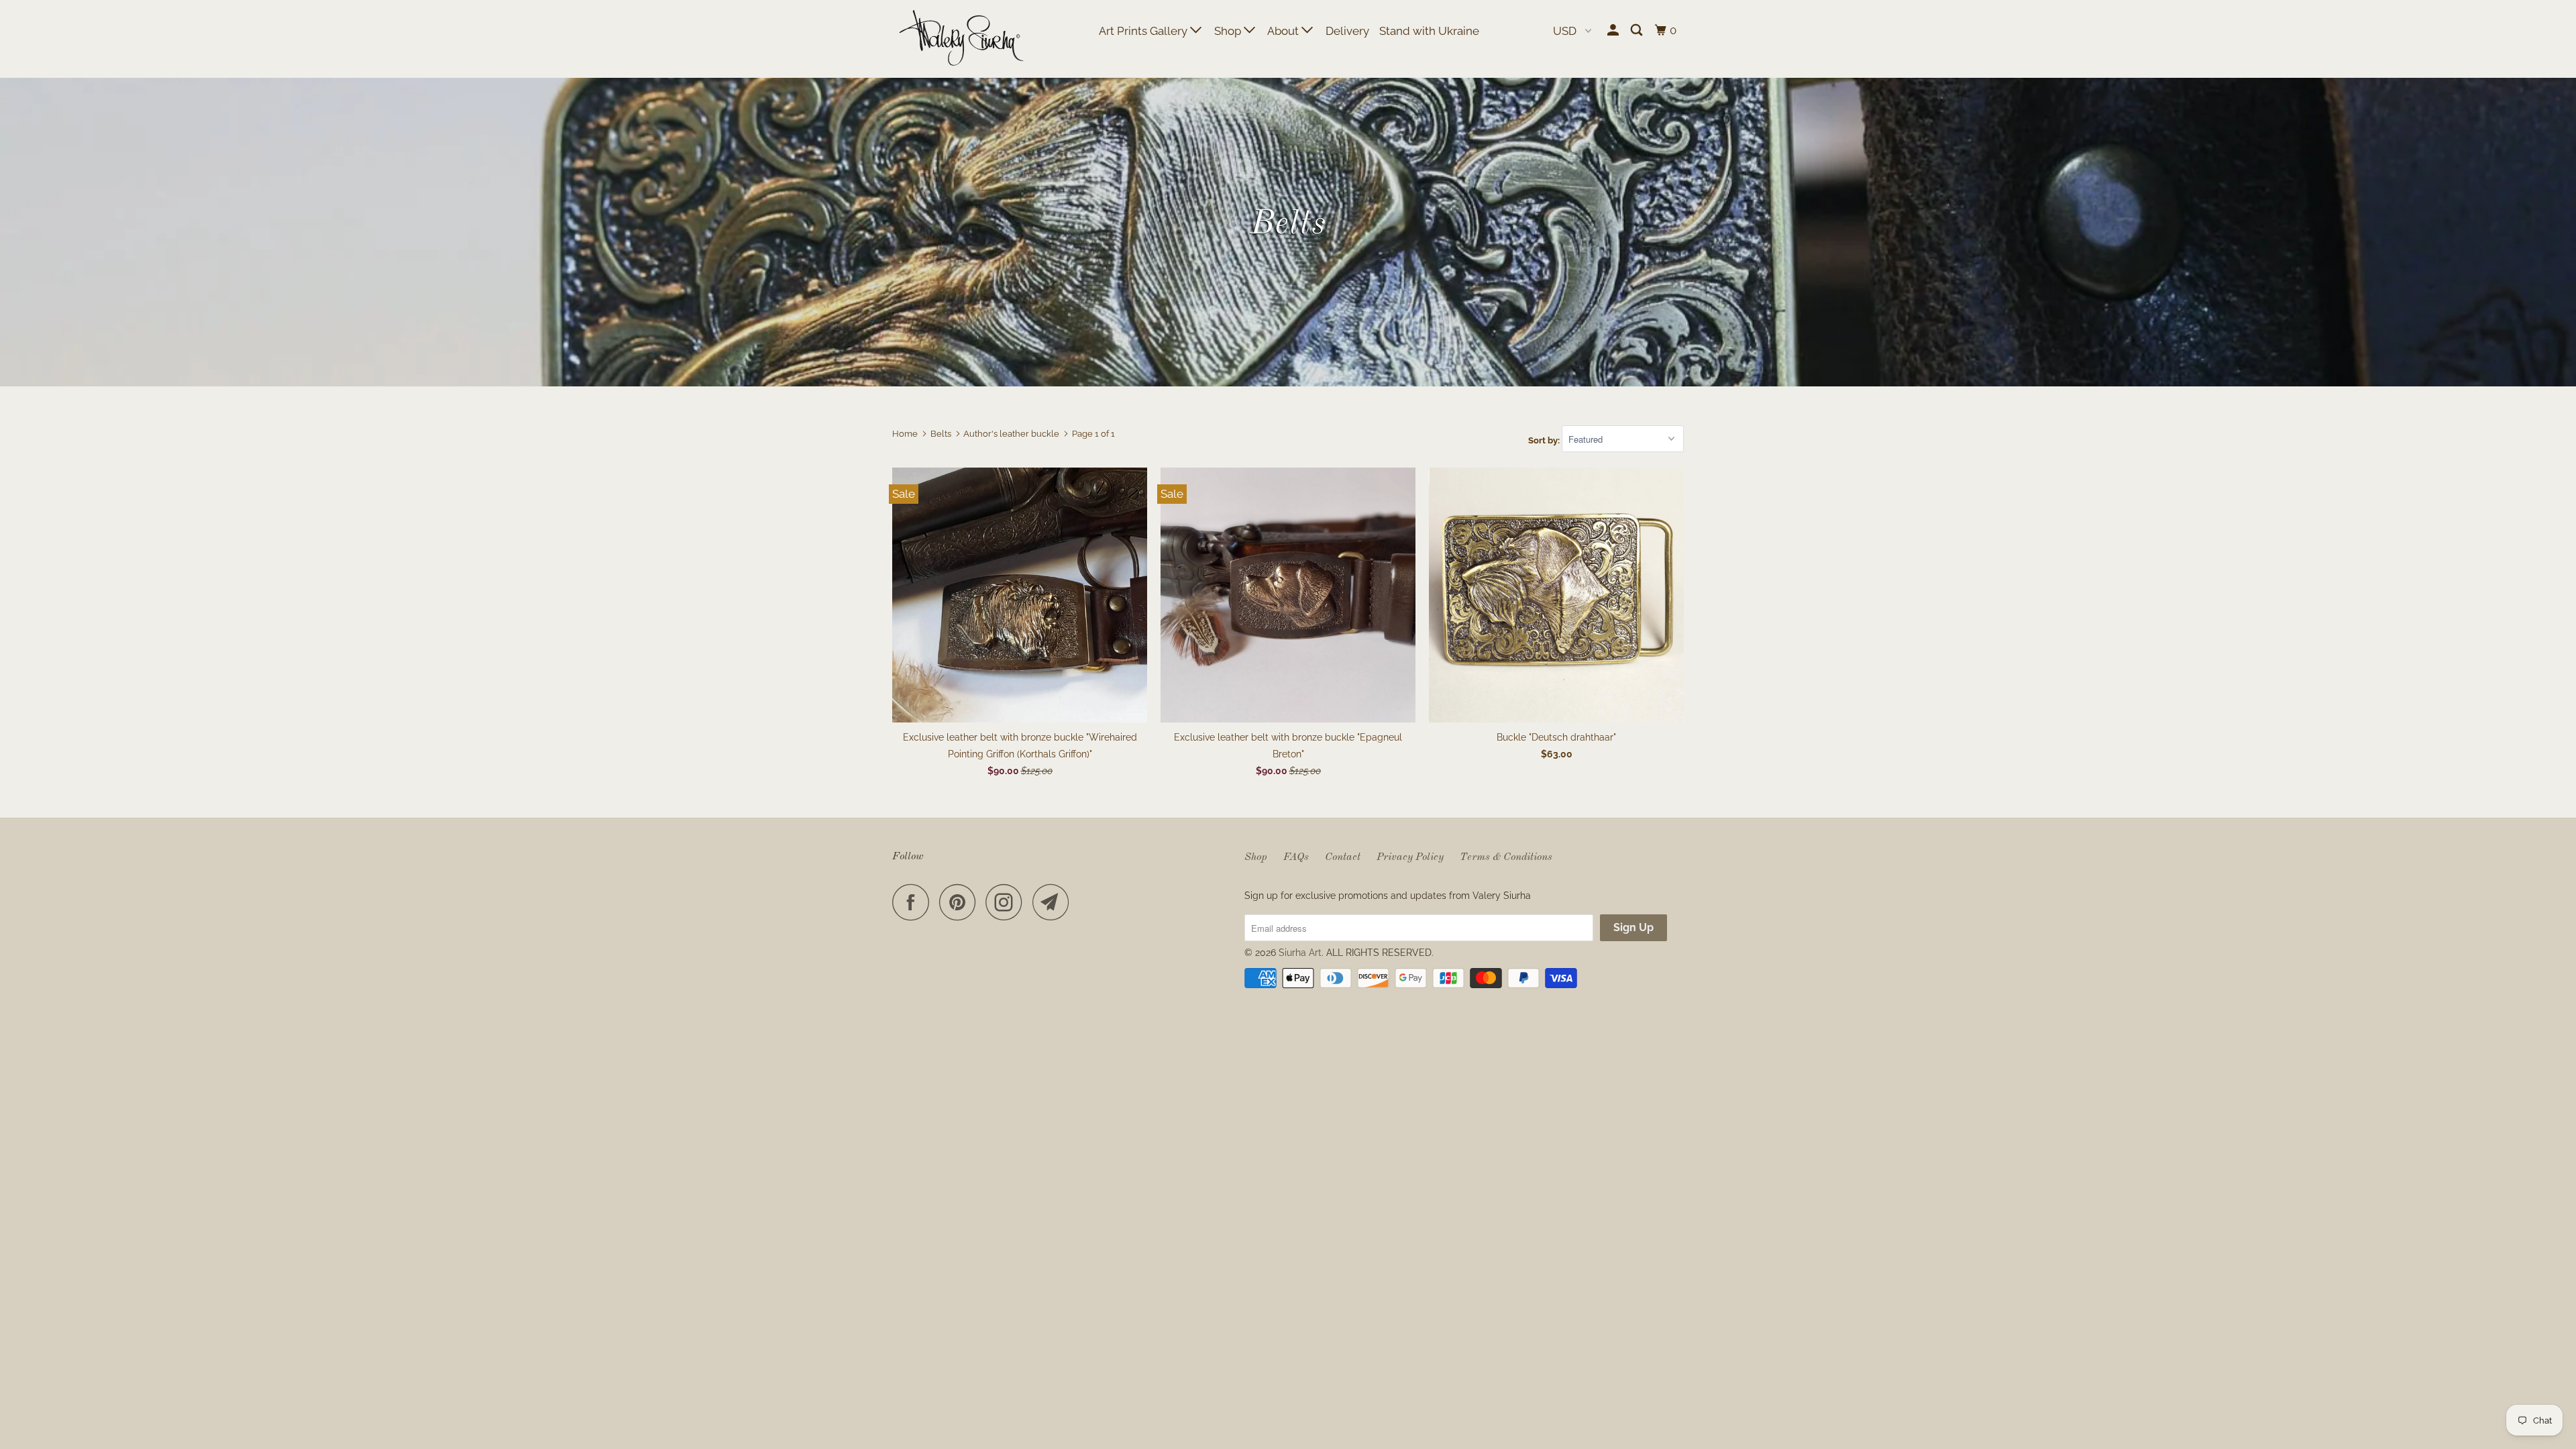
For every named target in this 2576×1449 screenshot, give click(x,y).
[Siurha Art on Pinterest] (961, 902)
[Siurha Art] (961, 39)
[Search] (1638, 31)
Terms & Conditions (1506, 857)
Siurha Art (1300, 953)
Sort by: (1545, 440)
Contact (1343, 857)
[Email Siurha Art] (1055, 902)
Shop (1229, 31)
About (1284, 31)
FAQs (1296, 857)
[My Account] (1614, 31)
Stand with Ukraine (1429, 31)
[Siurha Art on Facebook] (914, 902)
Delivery (1347, 31)
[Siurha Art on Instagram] (1008, 902)
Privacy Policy (1410, 857)
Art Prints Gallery (1144, 31)
